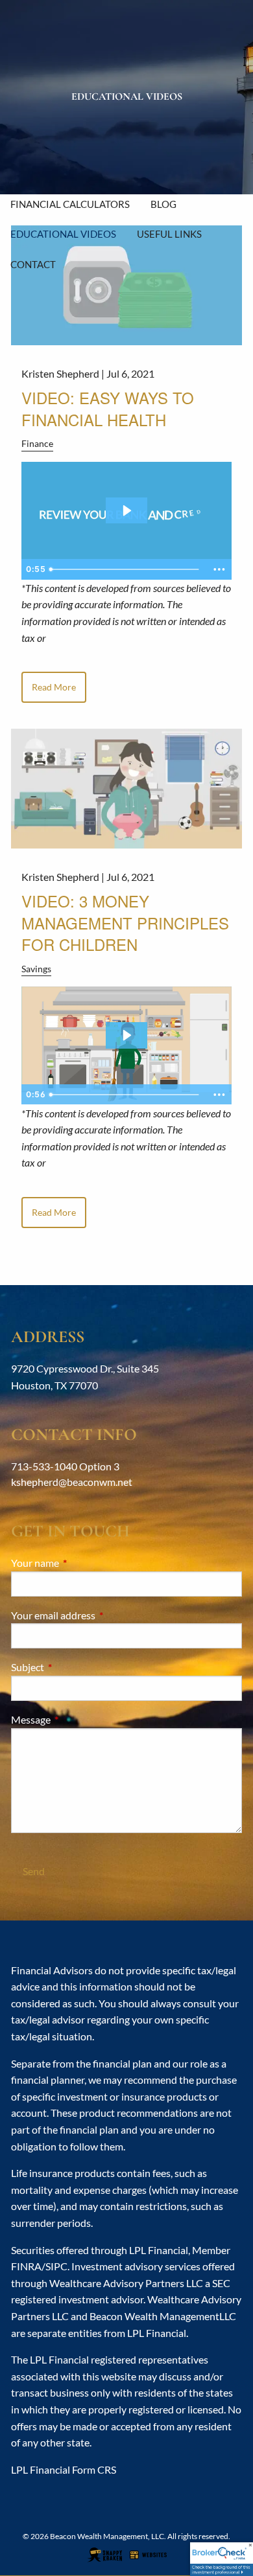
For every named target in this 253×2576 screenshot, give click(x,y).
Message (78, 1719)
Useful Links (169, 234)
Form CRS (94, 2469)
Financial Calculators (70, 204)
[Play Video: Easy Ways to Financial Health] (126, 510)
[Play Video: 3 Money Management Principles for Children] (126, 1035)
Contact (33, 264)
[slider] (126, 569)
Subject (74, 1667)
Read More (54, 687)
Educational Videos (63, 234)
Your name (82, 1563)
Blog (163, 204)
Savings (36, 969)
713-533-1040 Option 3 (65, 1466)
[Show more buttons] (219, 569)
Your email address (100, 1615)
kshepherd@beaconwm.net (72, 1482)
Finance (37, 443)
